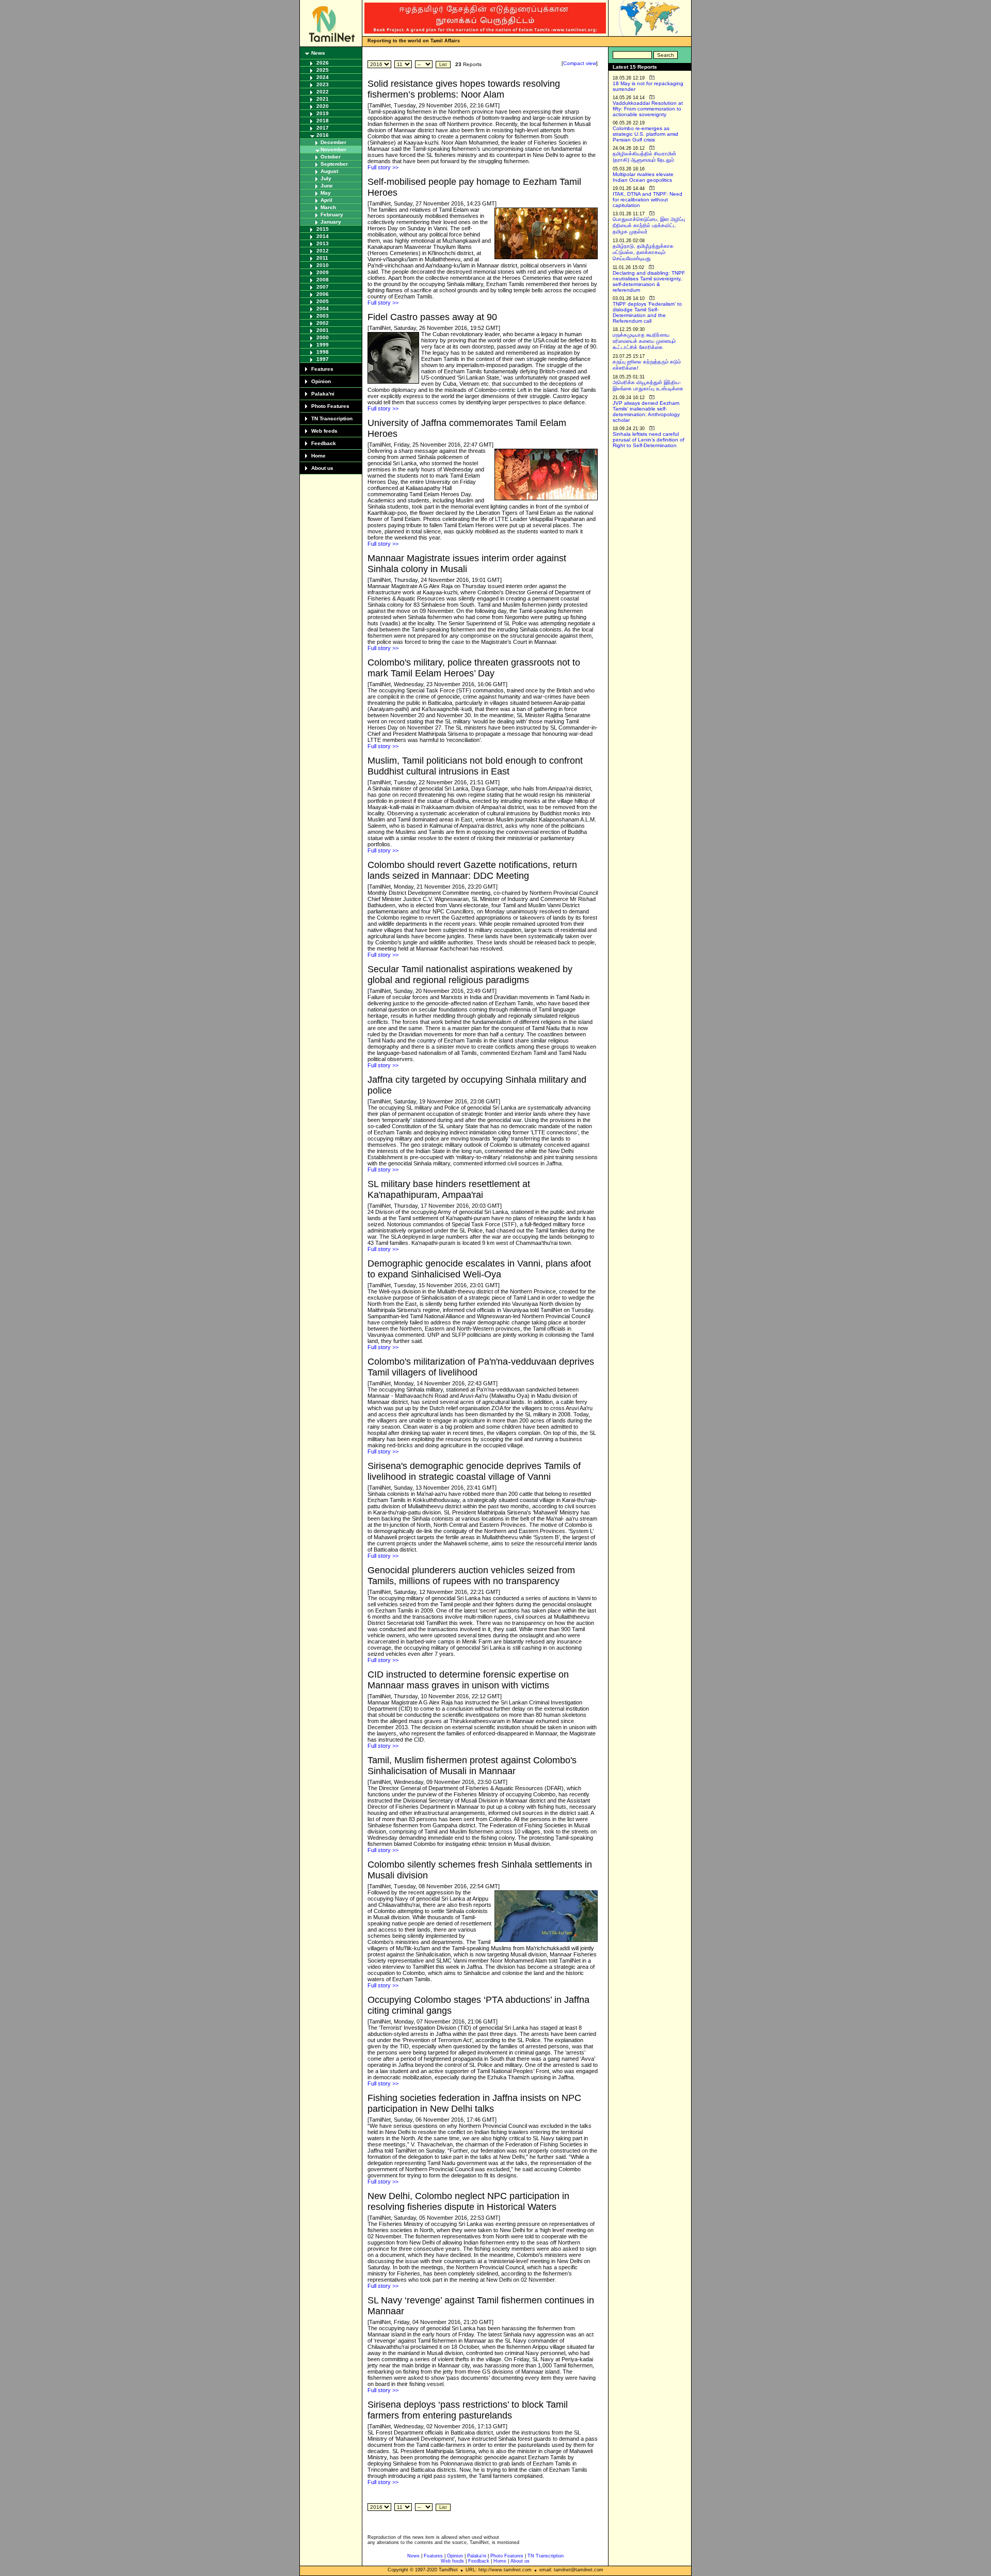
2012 (323, 251)
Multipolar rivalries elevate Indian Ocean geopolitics (643, 177)
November (333, 149)
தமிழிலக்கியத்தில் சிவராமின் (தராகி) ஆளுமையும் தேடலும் (644, 157)
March (328, 207)
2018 (323, 121)
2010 (323, 265)
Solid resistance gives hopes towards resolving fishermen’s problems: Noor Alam (464, 89)
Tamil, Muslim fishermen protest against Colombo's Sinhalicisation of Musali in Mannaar (472, 1766)
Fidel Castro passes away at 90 (432, 317)
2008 (323, 280)
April (326, 200)
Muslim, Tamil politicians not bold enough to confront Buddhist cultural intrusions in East (475, 766)
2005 (323, 301)
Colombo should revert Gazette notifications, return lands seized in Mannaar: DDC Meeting (472, 870)
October (331, 157)
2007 (323, 287)
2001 (323, 330)
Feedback (324, 443)
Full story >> (383, 167)
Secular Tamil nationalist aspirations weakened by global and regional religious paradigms (470, 975)
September (334, 164)
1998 (323, 352)
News (318, 53)
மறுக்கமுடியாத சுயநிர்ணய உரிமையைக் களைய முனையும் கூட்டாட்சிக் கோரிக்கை (644, 341)
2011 (322, 258)
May (326, 193)
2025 (323, 70)
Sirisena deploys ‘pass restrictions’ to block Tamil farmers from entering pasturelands (468, 2410)
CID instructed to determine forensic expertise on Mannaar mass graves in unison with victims (468, 1680)
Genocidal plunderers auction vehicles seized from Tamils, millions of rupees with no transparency (471, 1576)
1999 (323, 345)
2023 (323, 84)
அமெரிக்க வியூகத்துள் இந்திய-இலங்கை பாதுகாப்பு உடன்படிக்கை (648, 385)
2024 (323, 77)
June (327, 186)
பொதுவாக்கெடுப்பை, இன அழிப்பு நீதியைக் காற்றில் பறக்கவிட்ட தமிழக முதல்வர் (649, 225)
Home (318, 456)
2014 (323, 236)
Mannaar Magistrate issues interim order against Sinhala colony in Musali (467, 564)
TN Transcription (332, 418)
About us (322, 468)
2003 (323, 316)
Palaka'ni (323, 394)
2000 (323, 337)
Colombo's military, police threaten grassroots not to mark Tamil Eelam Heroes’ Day (474, 668)
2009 (323, 272)
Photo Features (330, 406)
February (332, 215)
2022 (323, 92)
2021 (323, 99)
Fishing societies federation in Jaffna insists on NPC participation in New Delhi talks (474, 2103)
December (333, 142)
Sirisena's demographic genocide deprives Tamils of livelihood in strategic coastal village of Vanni (474, 1471)
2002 (323, 323)
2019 (323, 113)
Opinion (321, 381)
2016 (323, 135)
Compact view (580, 63)
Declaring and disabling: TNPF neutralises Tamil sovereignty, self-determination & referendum (649, 281)
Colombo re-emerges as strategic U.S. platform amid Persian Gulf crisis (645, 134)
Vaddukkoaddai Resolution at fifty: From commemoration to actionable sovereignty (648, 109)
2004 (323, 309)
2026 (323, 63)
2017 (323, 128)
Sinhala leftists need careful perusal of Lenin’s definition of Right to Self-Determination (649, 440)
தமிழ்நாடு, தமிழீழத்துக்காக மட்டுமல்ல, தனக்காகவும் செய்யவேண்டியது (643, 252)
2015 (323, 229)
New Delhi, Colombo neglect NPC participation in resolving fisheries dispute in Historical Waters (468, 2201)
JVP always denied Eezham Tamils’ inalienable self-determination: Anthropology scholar (646, 412)
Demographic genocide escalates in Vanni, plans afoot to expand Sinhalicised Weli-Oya (479, 1269)
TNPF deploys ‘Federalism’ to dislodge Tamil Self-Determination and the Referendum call (647, 312)
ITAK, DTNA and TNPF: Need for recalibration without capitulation (648, 200)
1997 (323, 359)
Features (322, 369)
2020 (323, 106)
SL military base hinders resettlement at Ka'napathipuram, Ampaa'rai (449, 1189)
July (326, 178)
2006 (323, 294)
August (329, 171)
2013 (323, 243)
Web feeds (324, 431)
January (331, 222)
